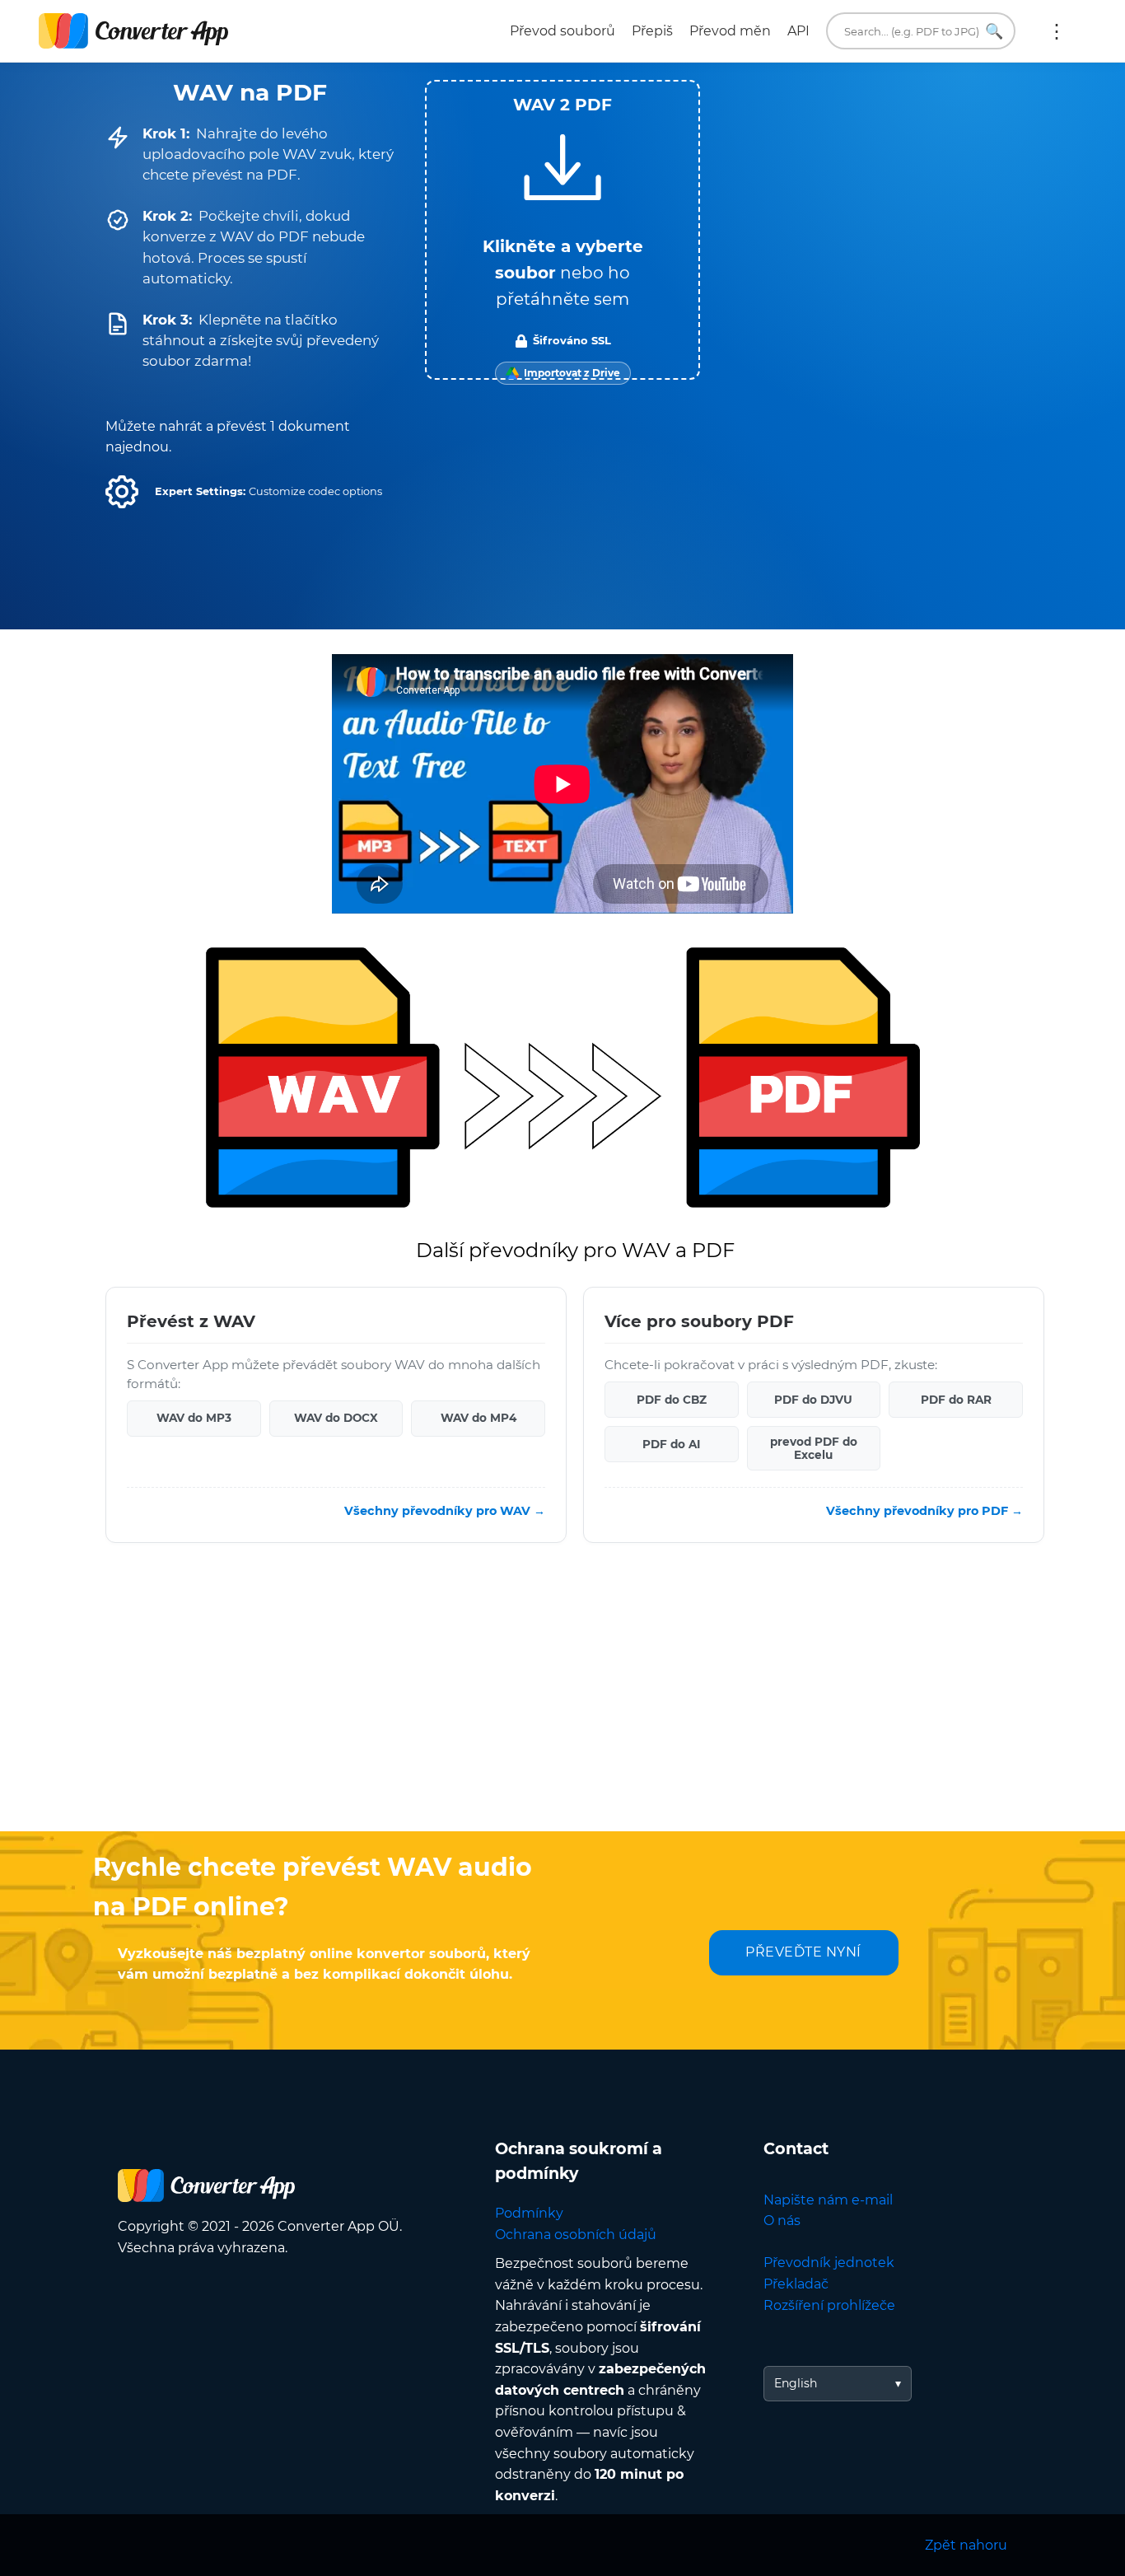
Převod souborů (562, 31)
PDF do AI (671, 1443)
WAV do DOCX (336, 1418)
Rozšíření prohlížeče (829, 2305)
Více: (1057, 31)
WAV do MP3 (194, 1418)
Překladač (796, 2284)
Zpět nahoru (966, 2545)
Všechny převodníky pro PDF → (924, 1511)
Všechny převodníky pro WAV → (445, 1511)
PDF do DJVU (813, 1399)
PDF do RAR (956, 1399)
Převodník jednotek (829, 2263)
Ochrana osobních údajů (576, 2235)
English (796, 2383)
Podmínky (529, 2213)
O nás (782, 2221)
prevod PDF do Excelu (814, 1447)
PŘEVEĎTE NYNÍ (803, 1952)
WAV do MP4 (478, 1418)
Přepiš (652, 31)
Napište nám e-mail (828, 2200)
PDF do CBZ (672, 1399)
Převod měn (730, 31)
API (798, 31)
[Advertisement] (562, 1699)
